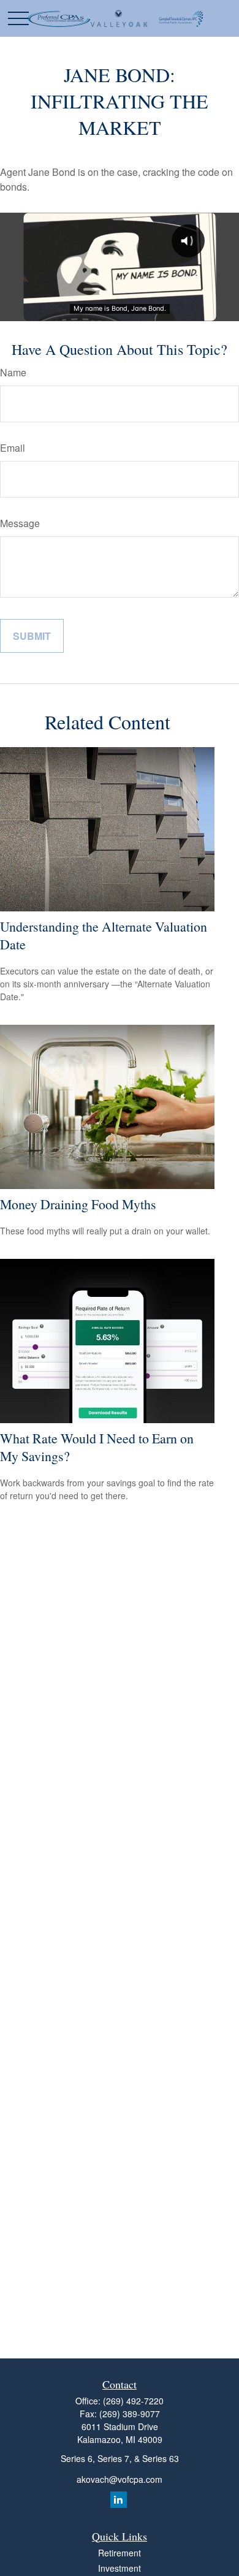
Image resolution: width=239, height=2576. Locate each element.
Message (20, 523)
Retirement (120, 2553)
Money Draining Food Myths (78, 1204)
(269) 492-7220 (133, 2401)
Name (13, 372)
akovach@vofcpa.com (120, 2479)
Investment (120, 2568)
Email (13, 448)
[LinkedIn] (119, 2500)
